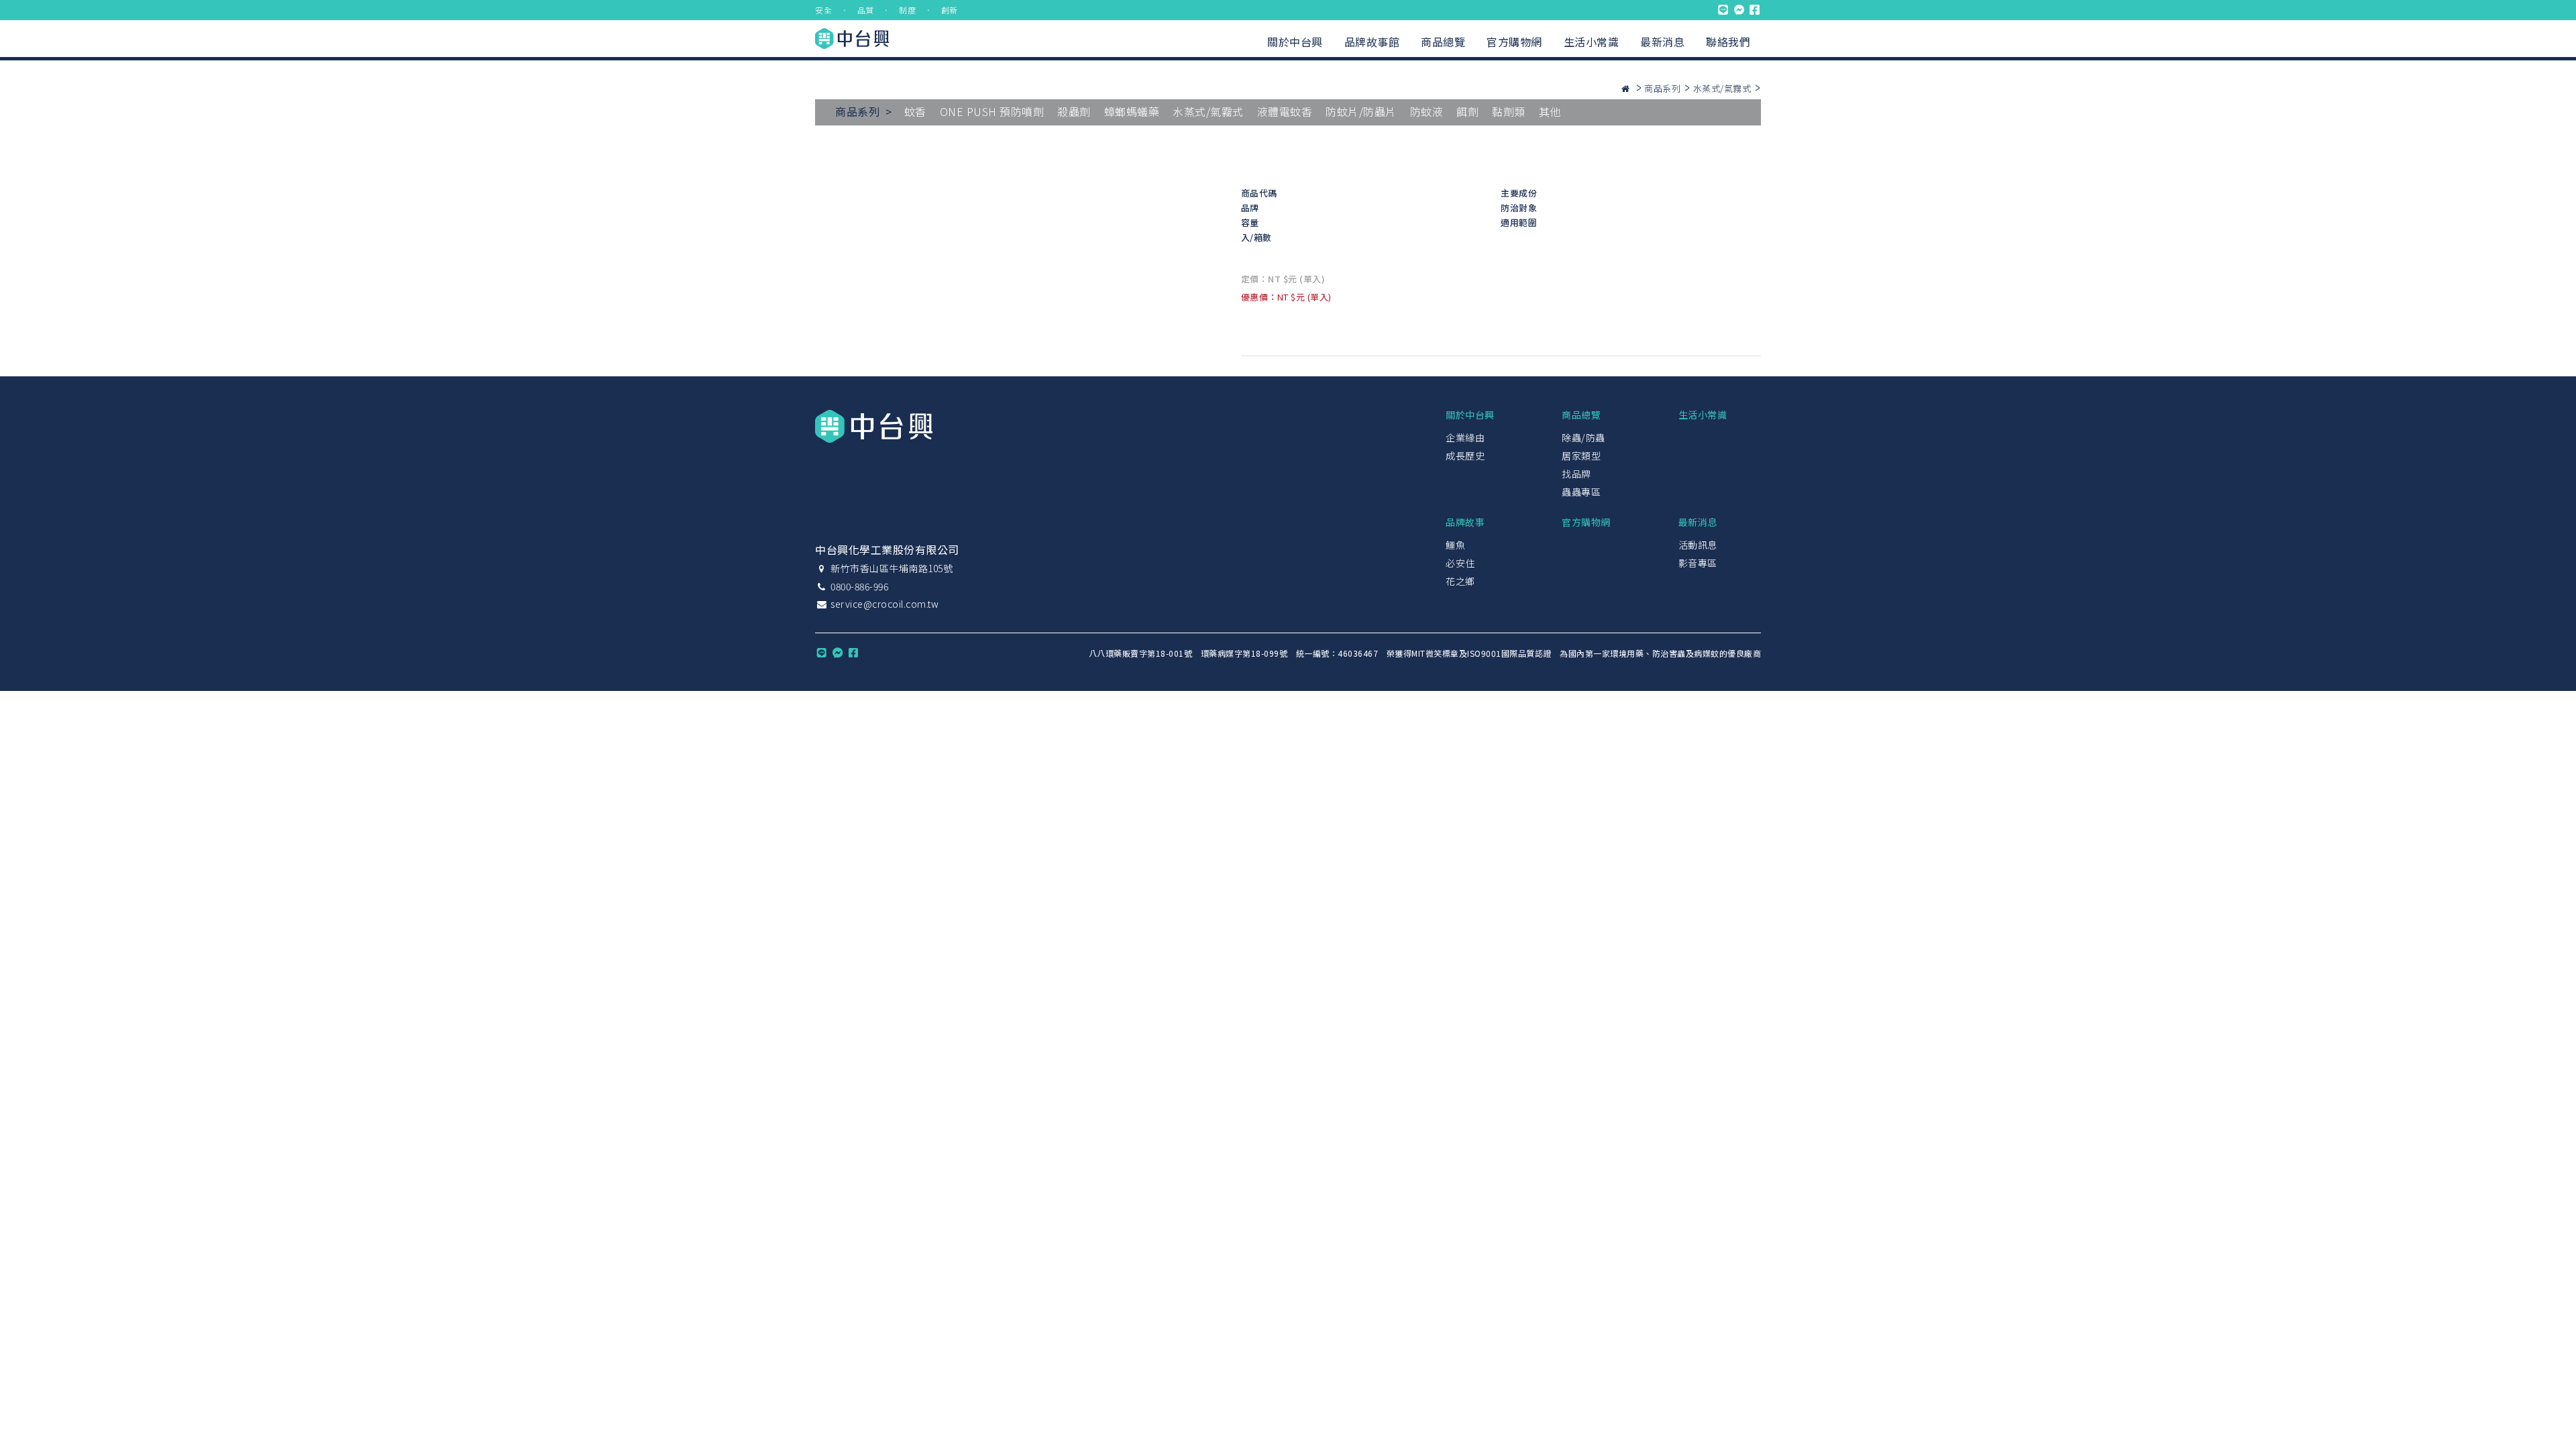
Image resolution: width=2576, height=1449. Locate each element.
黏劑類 (1509, 111)
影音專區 (1698, 563)
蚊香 (915, 111)
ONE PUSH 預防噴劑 (992, 111)
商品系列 (1662, 88)
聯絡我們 (1728, 42)
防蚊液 (1427, 111)
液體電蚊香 (1285, 111)
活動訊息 (1698, 545)
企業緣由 (1465, 437)
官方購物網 (1514, 42)
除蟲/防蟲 (1584, 437)
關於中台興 (1295, 42)
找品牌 (1576, 474)
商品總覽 (1443, 42)
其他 (1550, 111)
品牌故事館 (1372, 42)
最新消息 (1662, 42)
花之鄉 (1460, 581)
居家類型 (1581, 455)
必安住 (1460, 563)
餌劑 (1467, 111)
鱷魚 (1455, 545)
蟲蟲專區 (1581, 492)
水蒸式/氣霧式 (1722, 88)
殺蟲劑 (1074, 111)
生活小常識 (1592, 42)
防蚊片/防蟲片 (1361, 111)
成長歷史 (1465, 455)
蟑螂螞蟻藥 (1132, 111)
